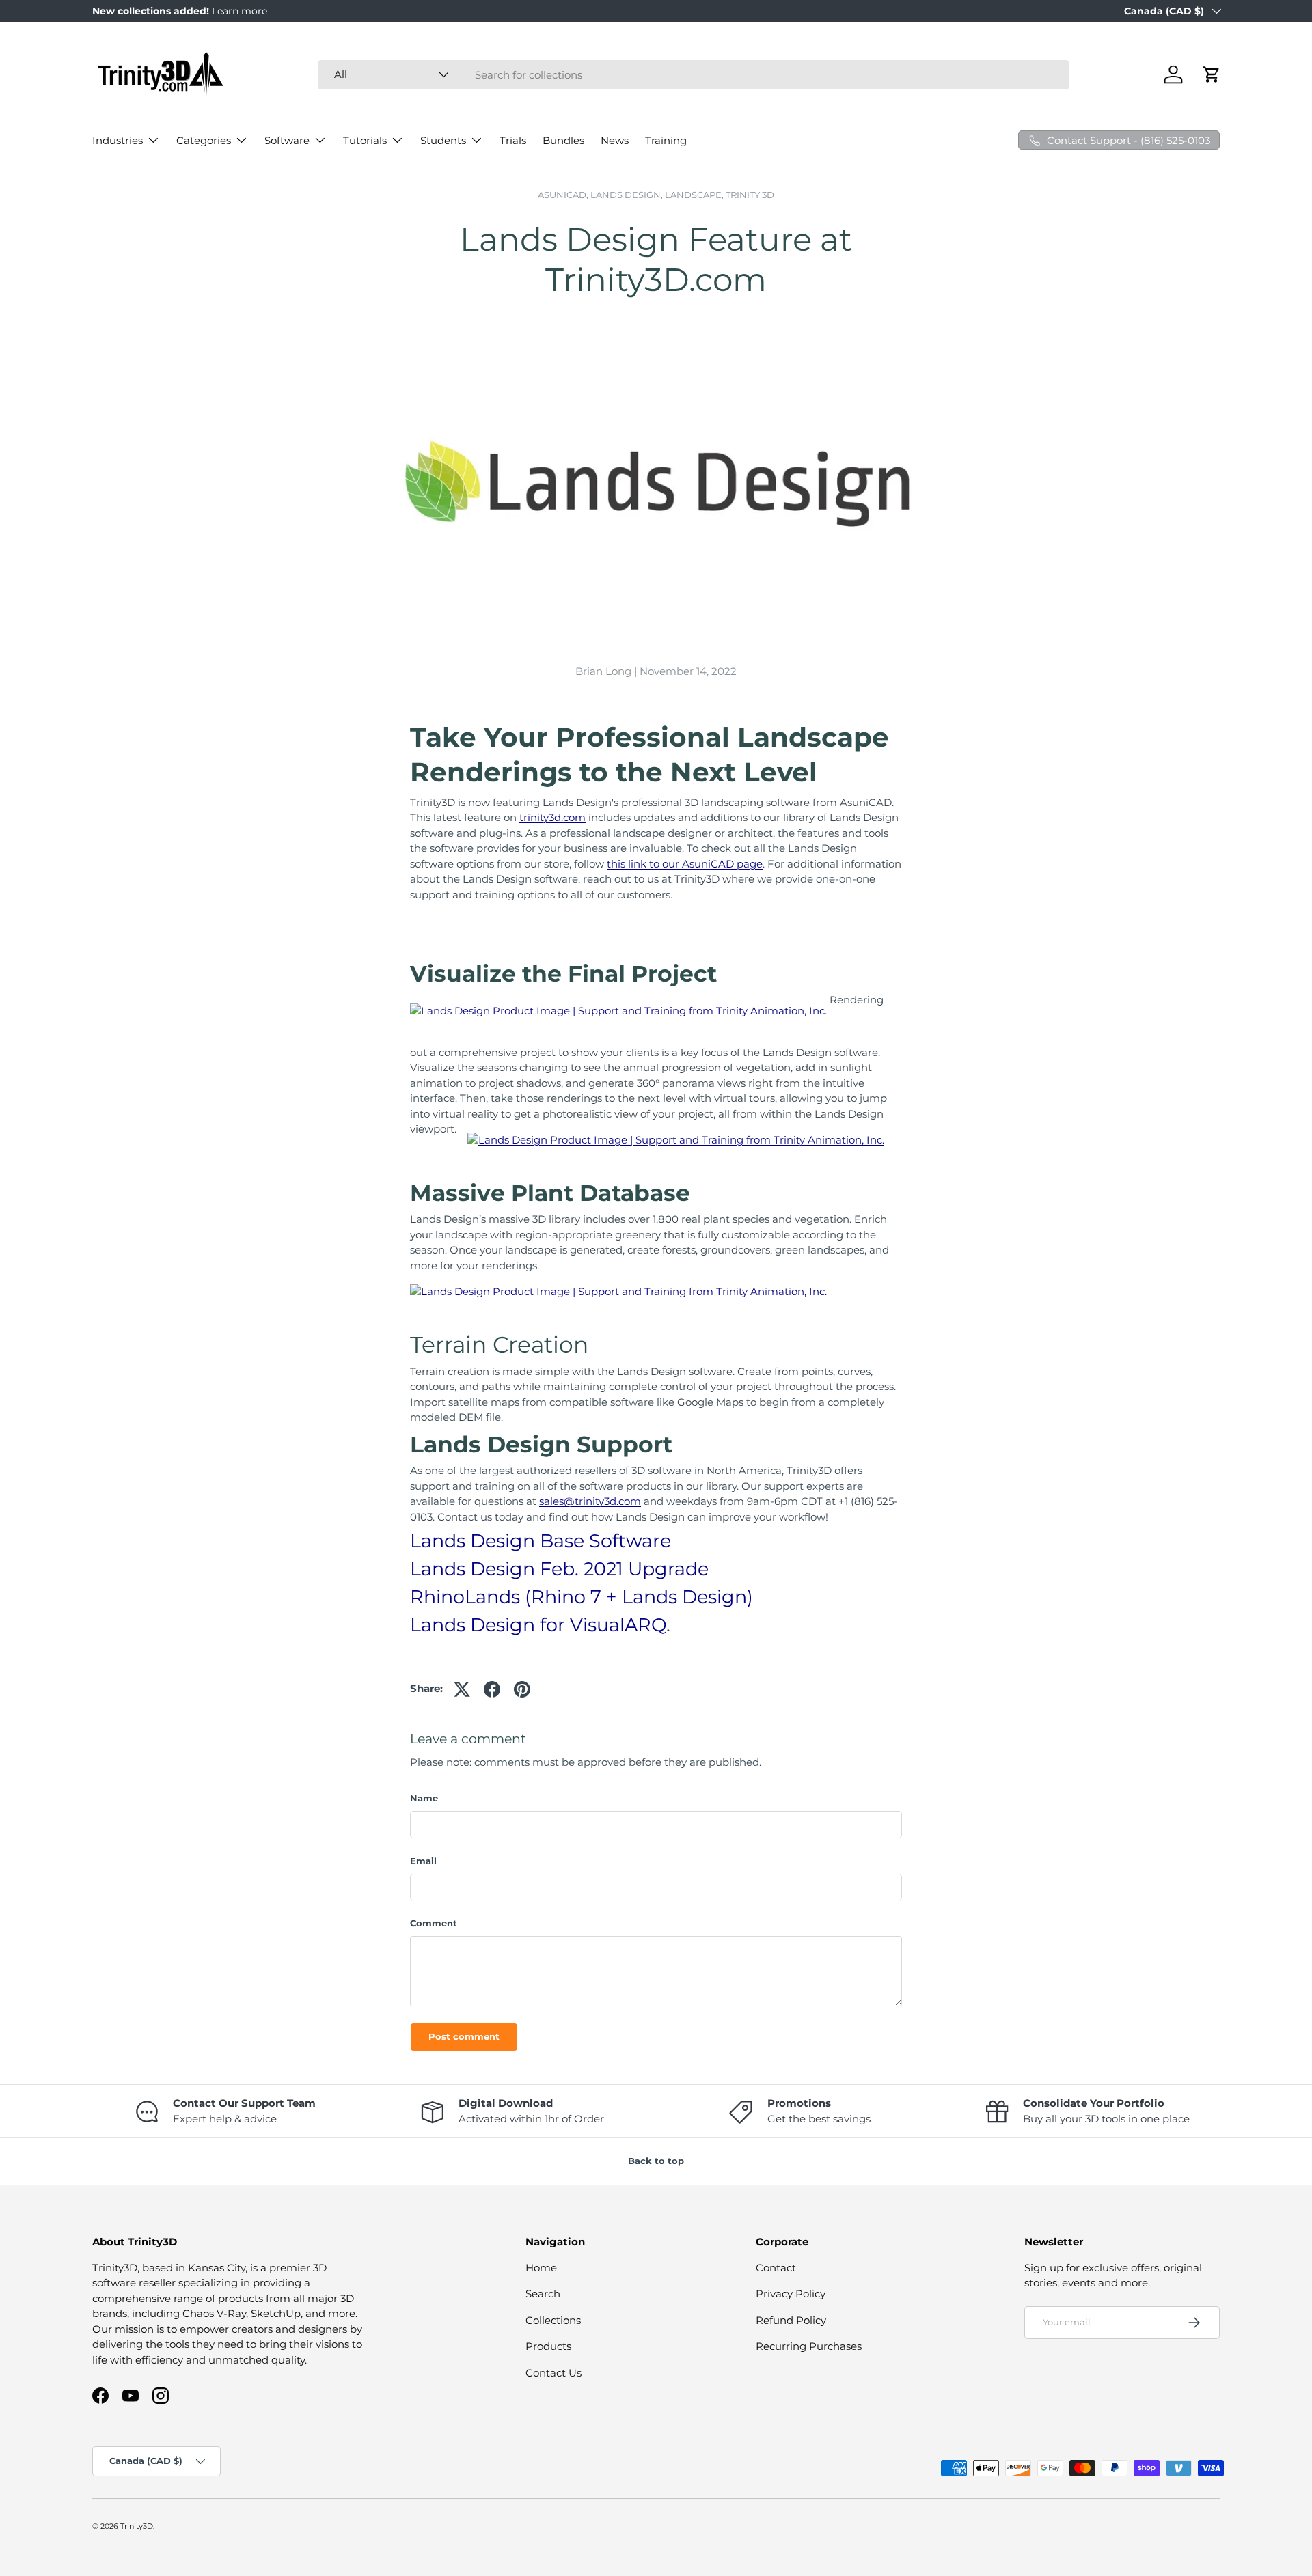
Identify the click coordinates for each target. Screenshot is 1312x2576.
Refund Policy (791, 2320)
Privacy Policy (791, 2294)
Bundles (563, 140)
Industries (118, 140)
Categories (204, 140)
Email (423, 1861)
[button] (1212, 74)
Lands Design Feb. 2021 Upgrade (559, 1569)
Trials (513, 140)
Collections (553, 2320)
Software (287, 140)
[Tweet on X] (462, 1689)
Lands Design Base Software (541, 1541)
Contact (776, 2268)
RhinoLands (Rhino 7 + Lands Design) (582, 1597)
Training (666, 140)
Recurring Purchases (809, 2346)
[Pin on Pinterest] (522, 1689)
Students (443, 140)
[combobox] (694, 75)
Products (548, 2346)
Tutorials (365, 140)
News (615, 140)
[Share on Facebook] (492, 1689)
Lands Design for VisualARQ (538, 1625)
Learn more (240, 11)
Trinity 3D (750, 195)
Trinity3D (137, 2526)
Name (424, 1798)
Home (541, 2268)
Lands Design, (628, 195)
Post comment (464, 2036)
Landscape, (695, 195)
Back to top (656, 2161)
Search (543, 2294)
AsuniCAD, (564, 195)
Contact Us (553, 2373)
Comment (434, 1923)
